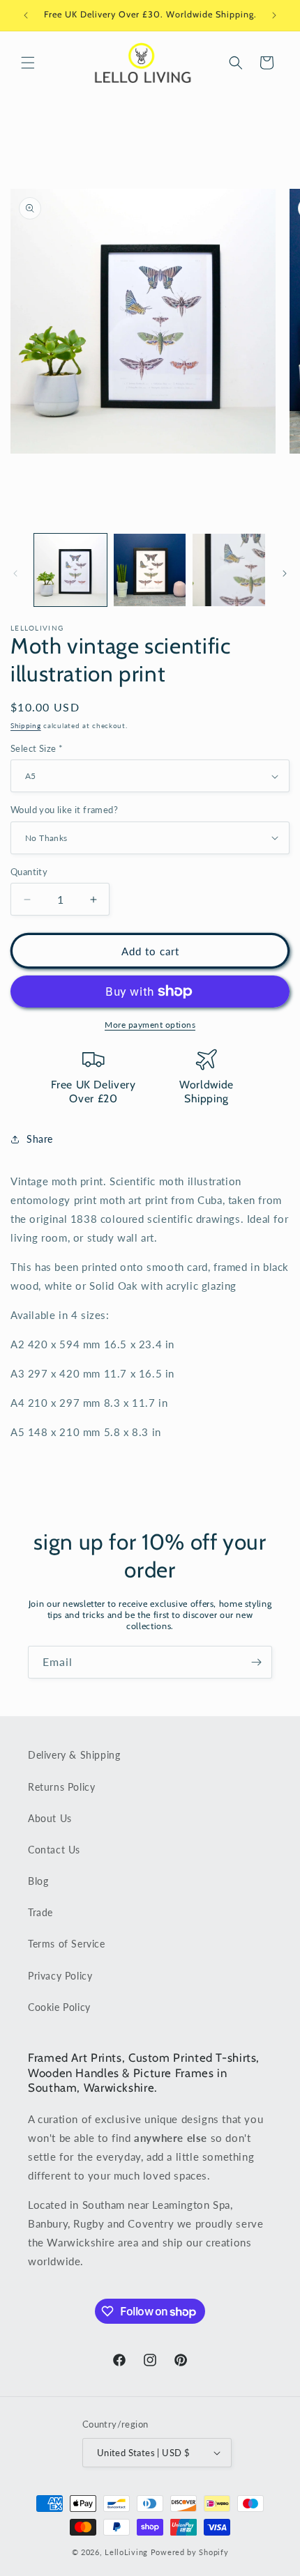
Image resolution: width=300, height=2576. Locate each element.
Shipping (26, 725)
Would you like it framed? (64, 810)
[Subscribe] (256, 1662)
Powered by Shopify (190, 2552)
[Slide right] (285, 573)
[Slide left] (15, 573)
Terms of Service (67, 1944)
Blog (38, 1881)
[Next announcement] (274, 15)
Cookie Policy (59, 2007)
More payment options (150, 1025)
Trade (40, 1912)
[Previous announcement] (26, 15)
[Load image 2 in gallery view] (150, 570)
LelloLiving (126, 2552)
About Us (50, 1818)
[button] (28, 63)
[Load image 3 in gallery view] (229, 570)
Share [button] (40, 1139)
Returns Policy (61, 1787)
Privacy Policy (60, 1976)
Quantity (29, 872)
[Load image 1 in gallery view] (70, 570)
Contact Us (54, 1850)
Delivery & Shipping (74, 1755)
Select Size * (37, 748)
